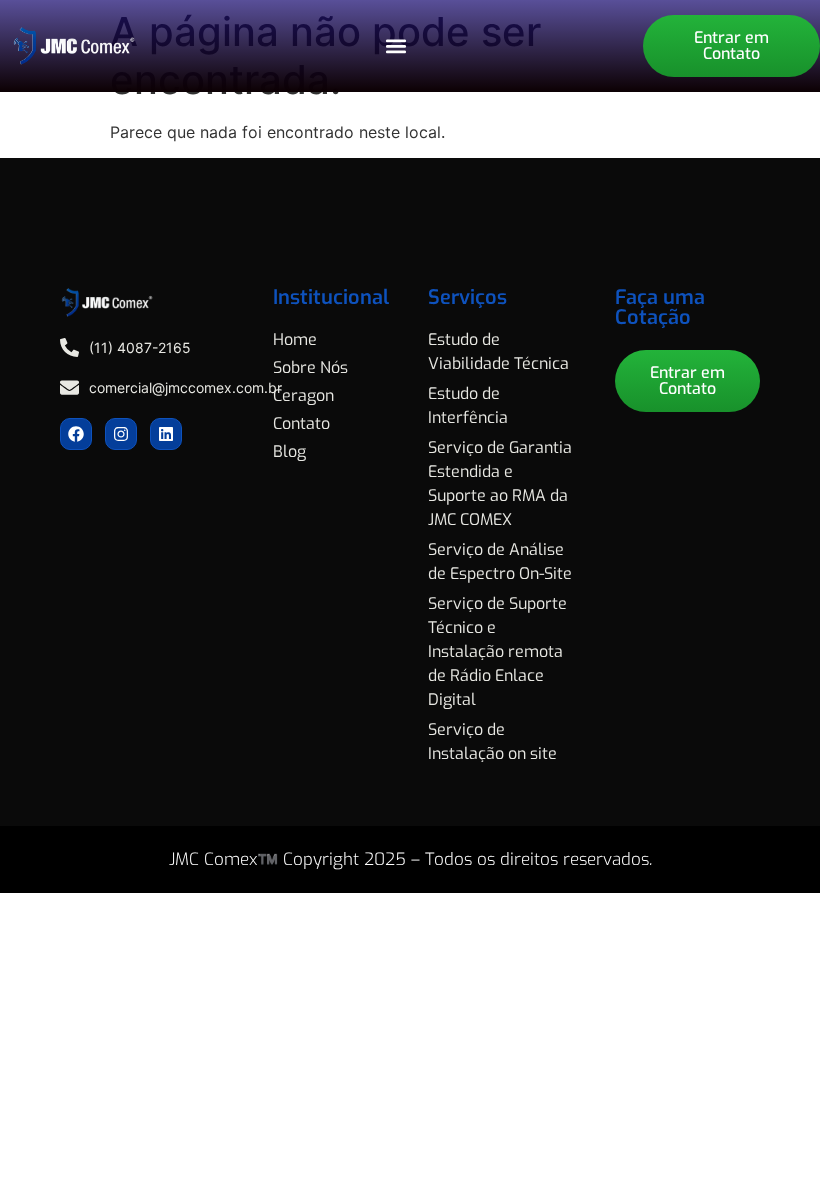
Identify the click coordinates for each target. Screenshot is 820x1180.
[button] (395, 46)
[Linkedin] (166, 434)
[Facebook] (76, 434)
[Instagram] (121, 434)
